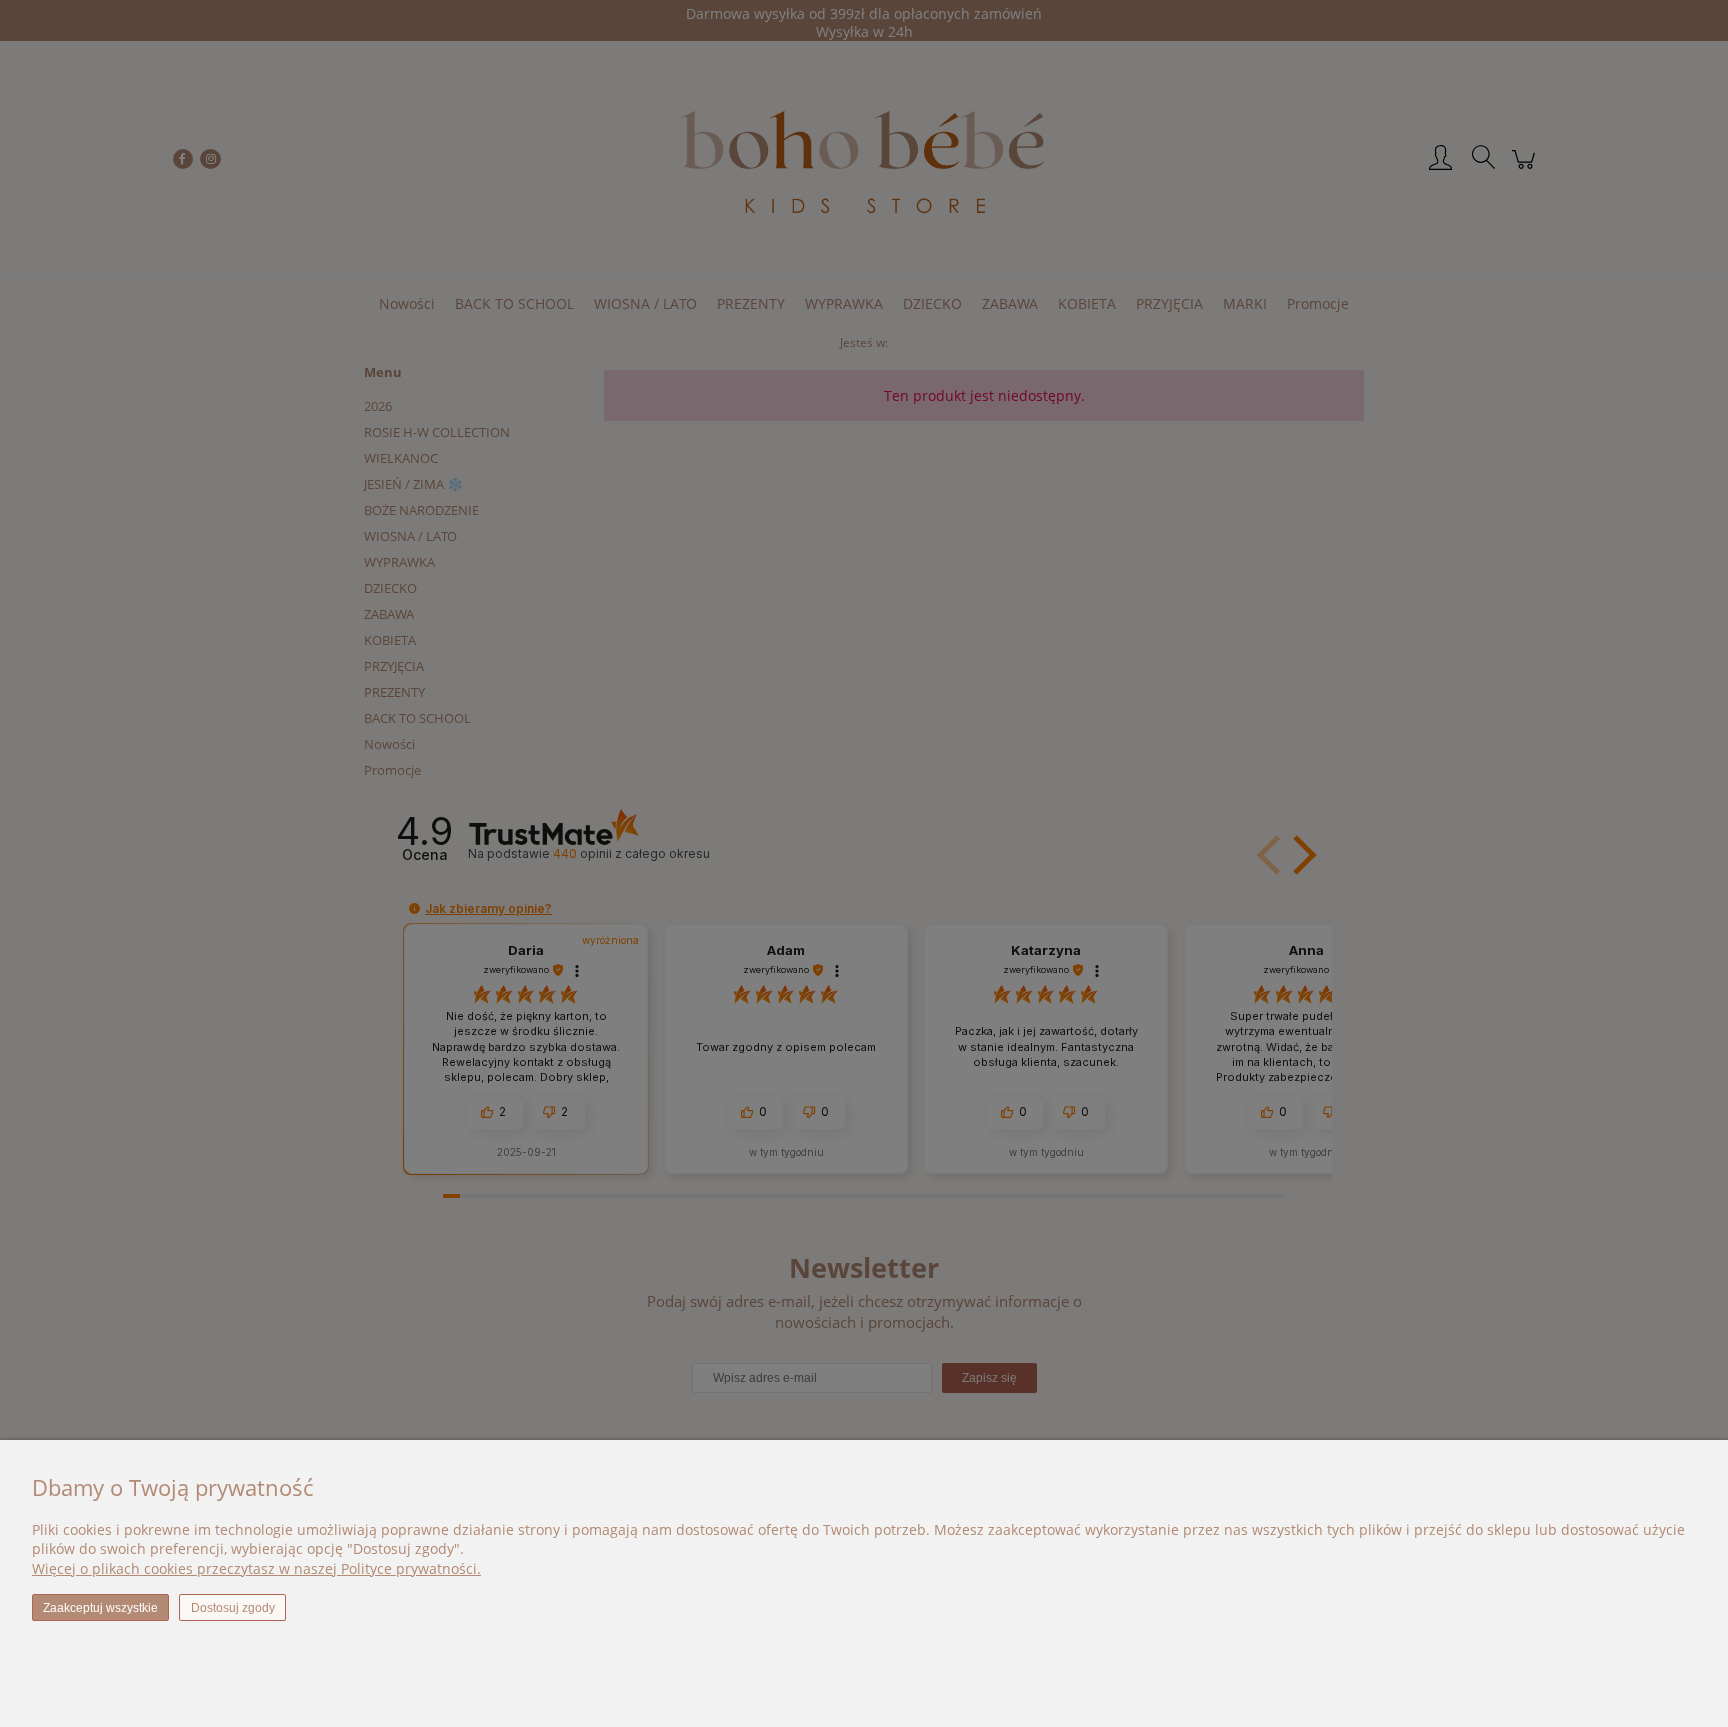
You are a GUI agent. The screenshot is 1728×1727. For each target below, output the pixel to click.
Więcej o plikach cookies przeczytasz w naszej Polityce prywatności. (256, 1568)
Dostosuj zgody (233, 1608)
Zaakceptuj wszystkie (100, 1608)
